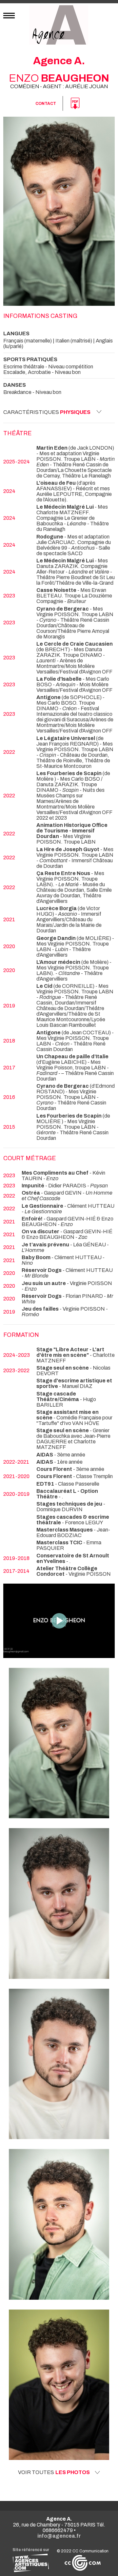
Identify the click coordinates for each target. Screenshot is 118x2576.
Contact (46, 104)
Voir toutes (54, 2472)
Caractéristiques (47, 412)
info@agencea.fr (59, 2536)
